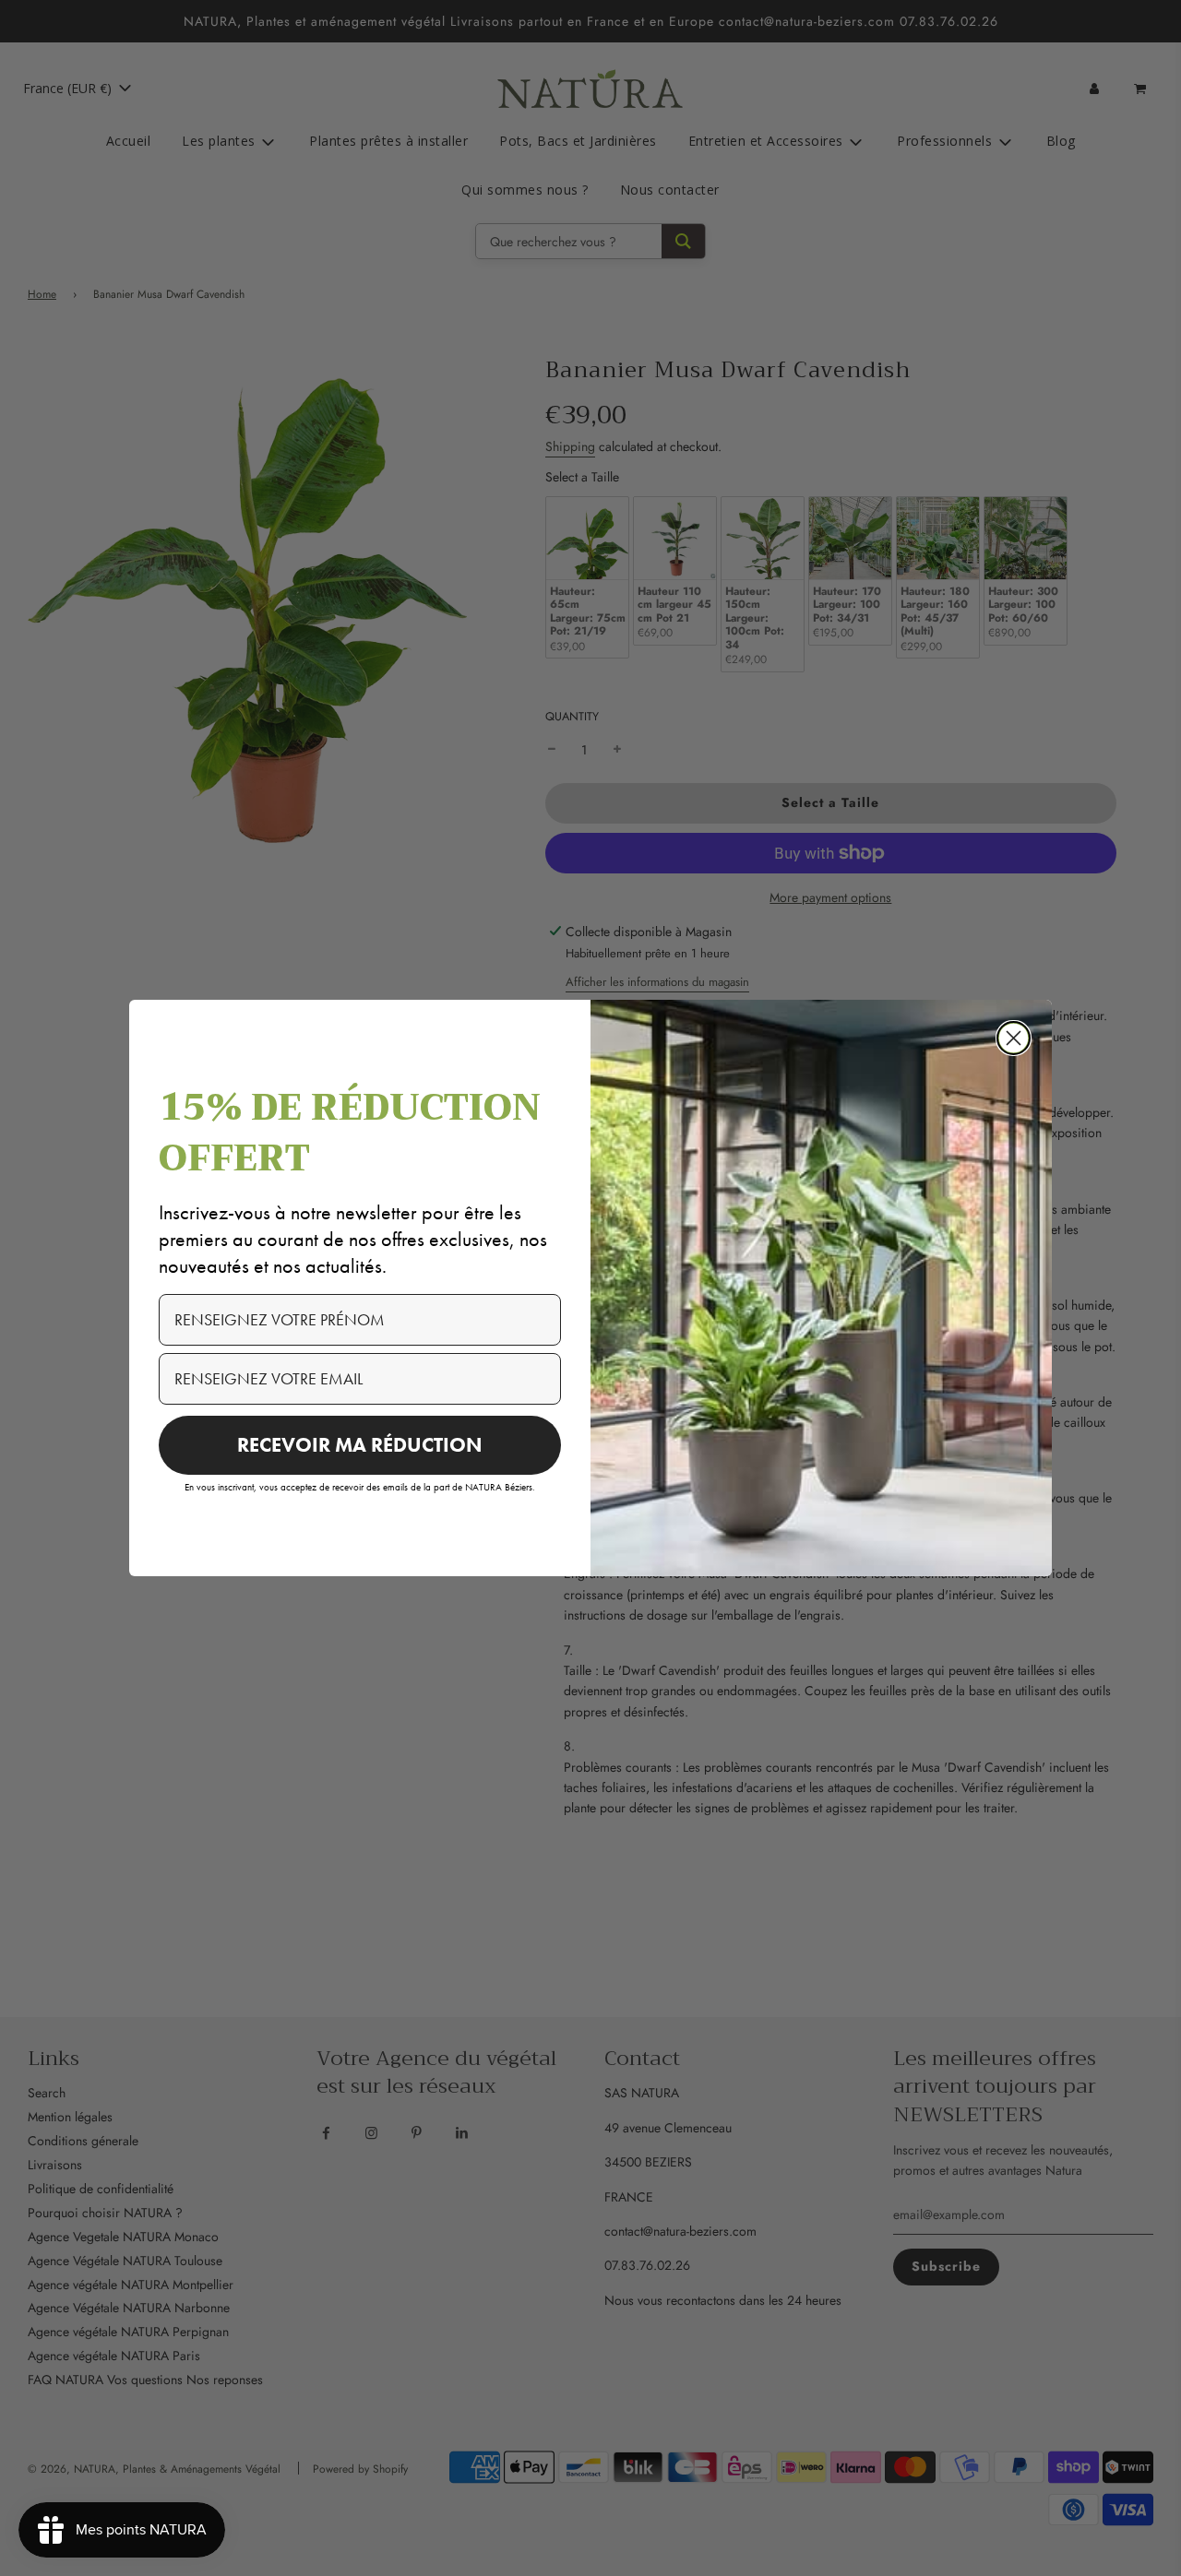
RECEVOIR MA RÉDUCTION (360, 1445)
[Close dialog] (1014, 1038)
